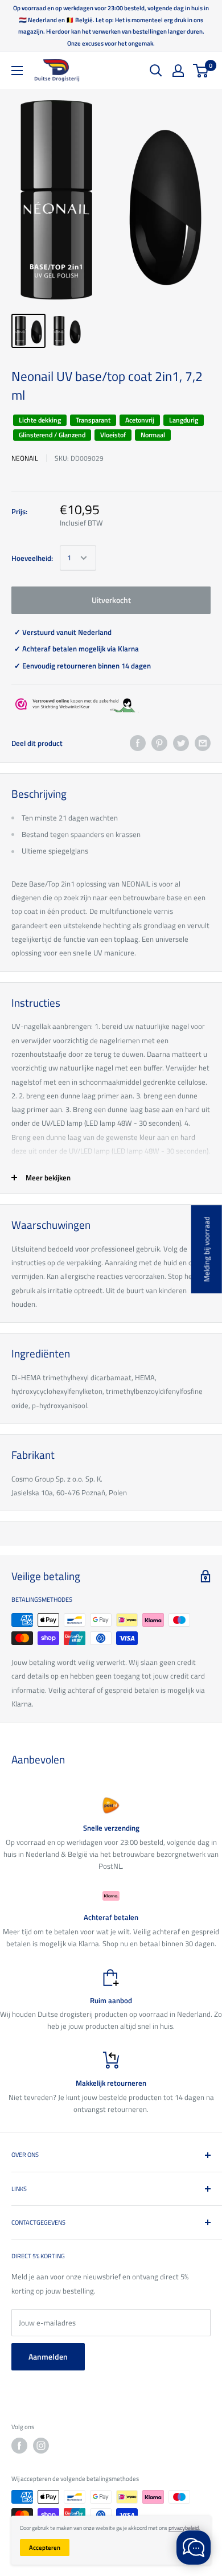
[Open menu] (17, 71)
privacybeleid (184, 2528)
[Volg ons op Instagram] (41, 2446)
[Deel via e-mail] (203, 743)
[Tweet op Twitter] (181, 743)
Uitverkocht (111, 600)
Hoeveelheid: (32, 558)
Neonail (25, 458)
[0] (201, 71)
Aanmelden (48, 2356)
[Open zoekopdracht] (156, 71)
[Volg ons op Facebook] (19, 2446)
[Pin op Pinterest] (159, 743)
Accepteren (45, 2548)
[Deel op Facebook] (138, 743)
